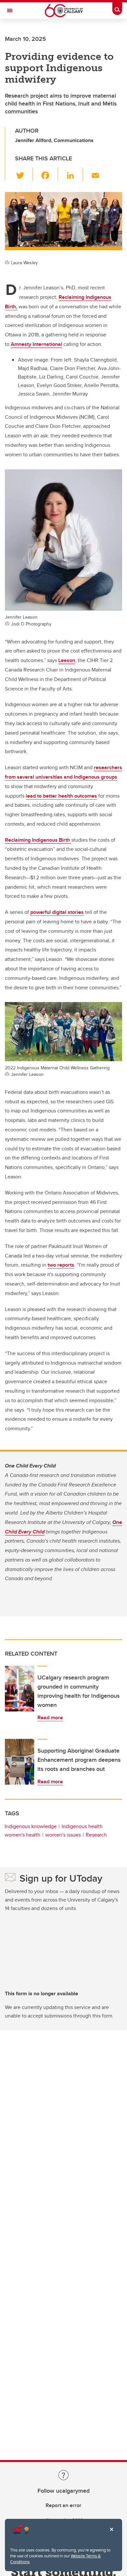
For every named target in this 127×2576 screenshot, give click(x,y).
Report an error (63, 2505)
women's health (22, 1835)
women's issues (63, 1835)
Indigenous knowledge (31, 1826)
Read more (50, 1717)
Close (111, 2534)
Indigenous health (82, 1826)
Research (96, 1835)
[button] (24, 174)
